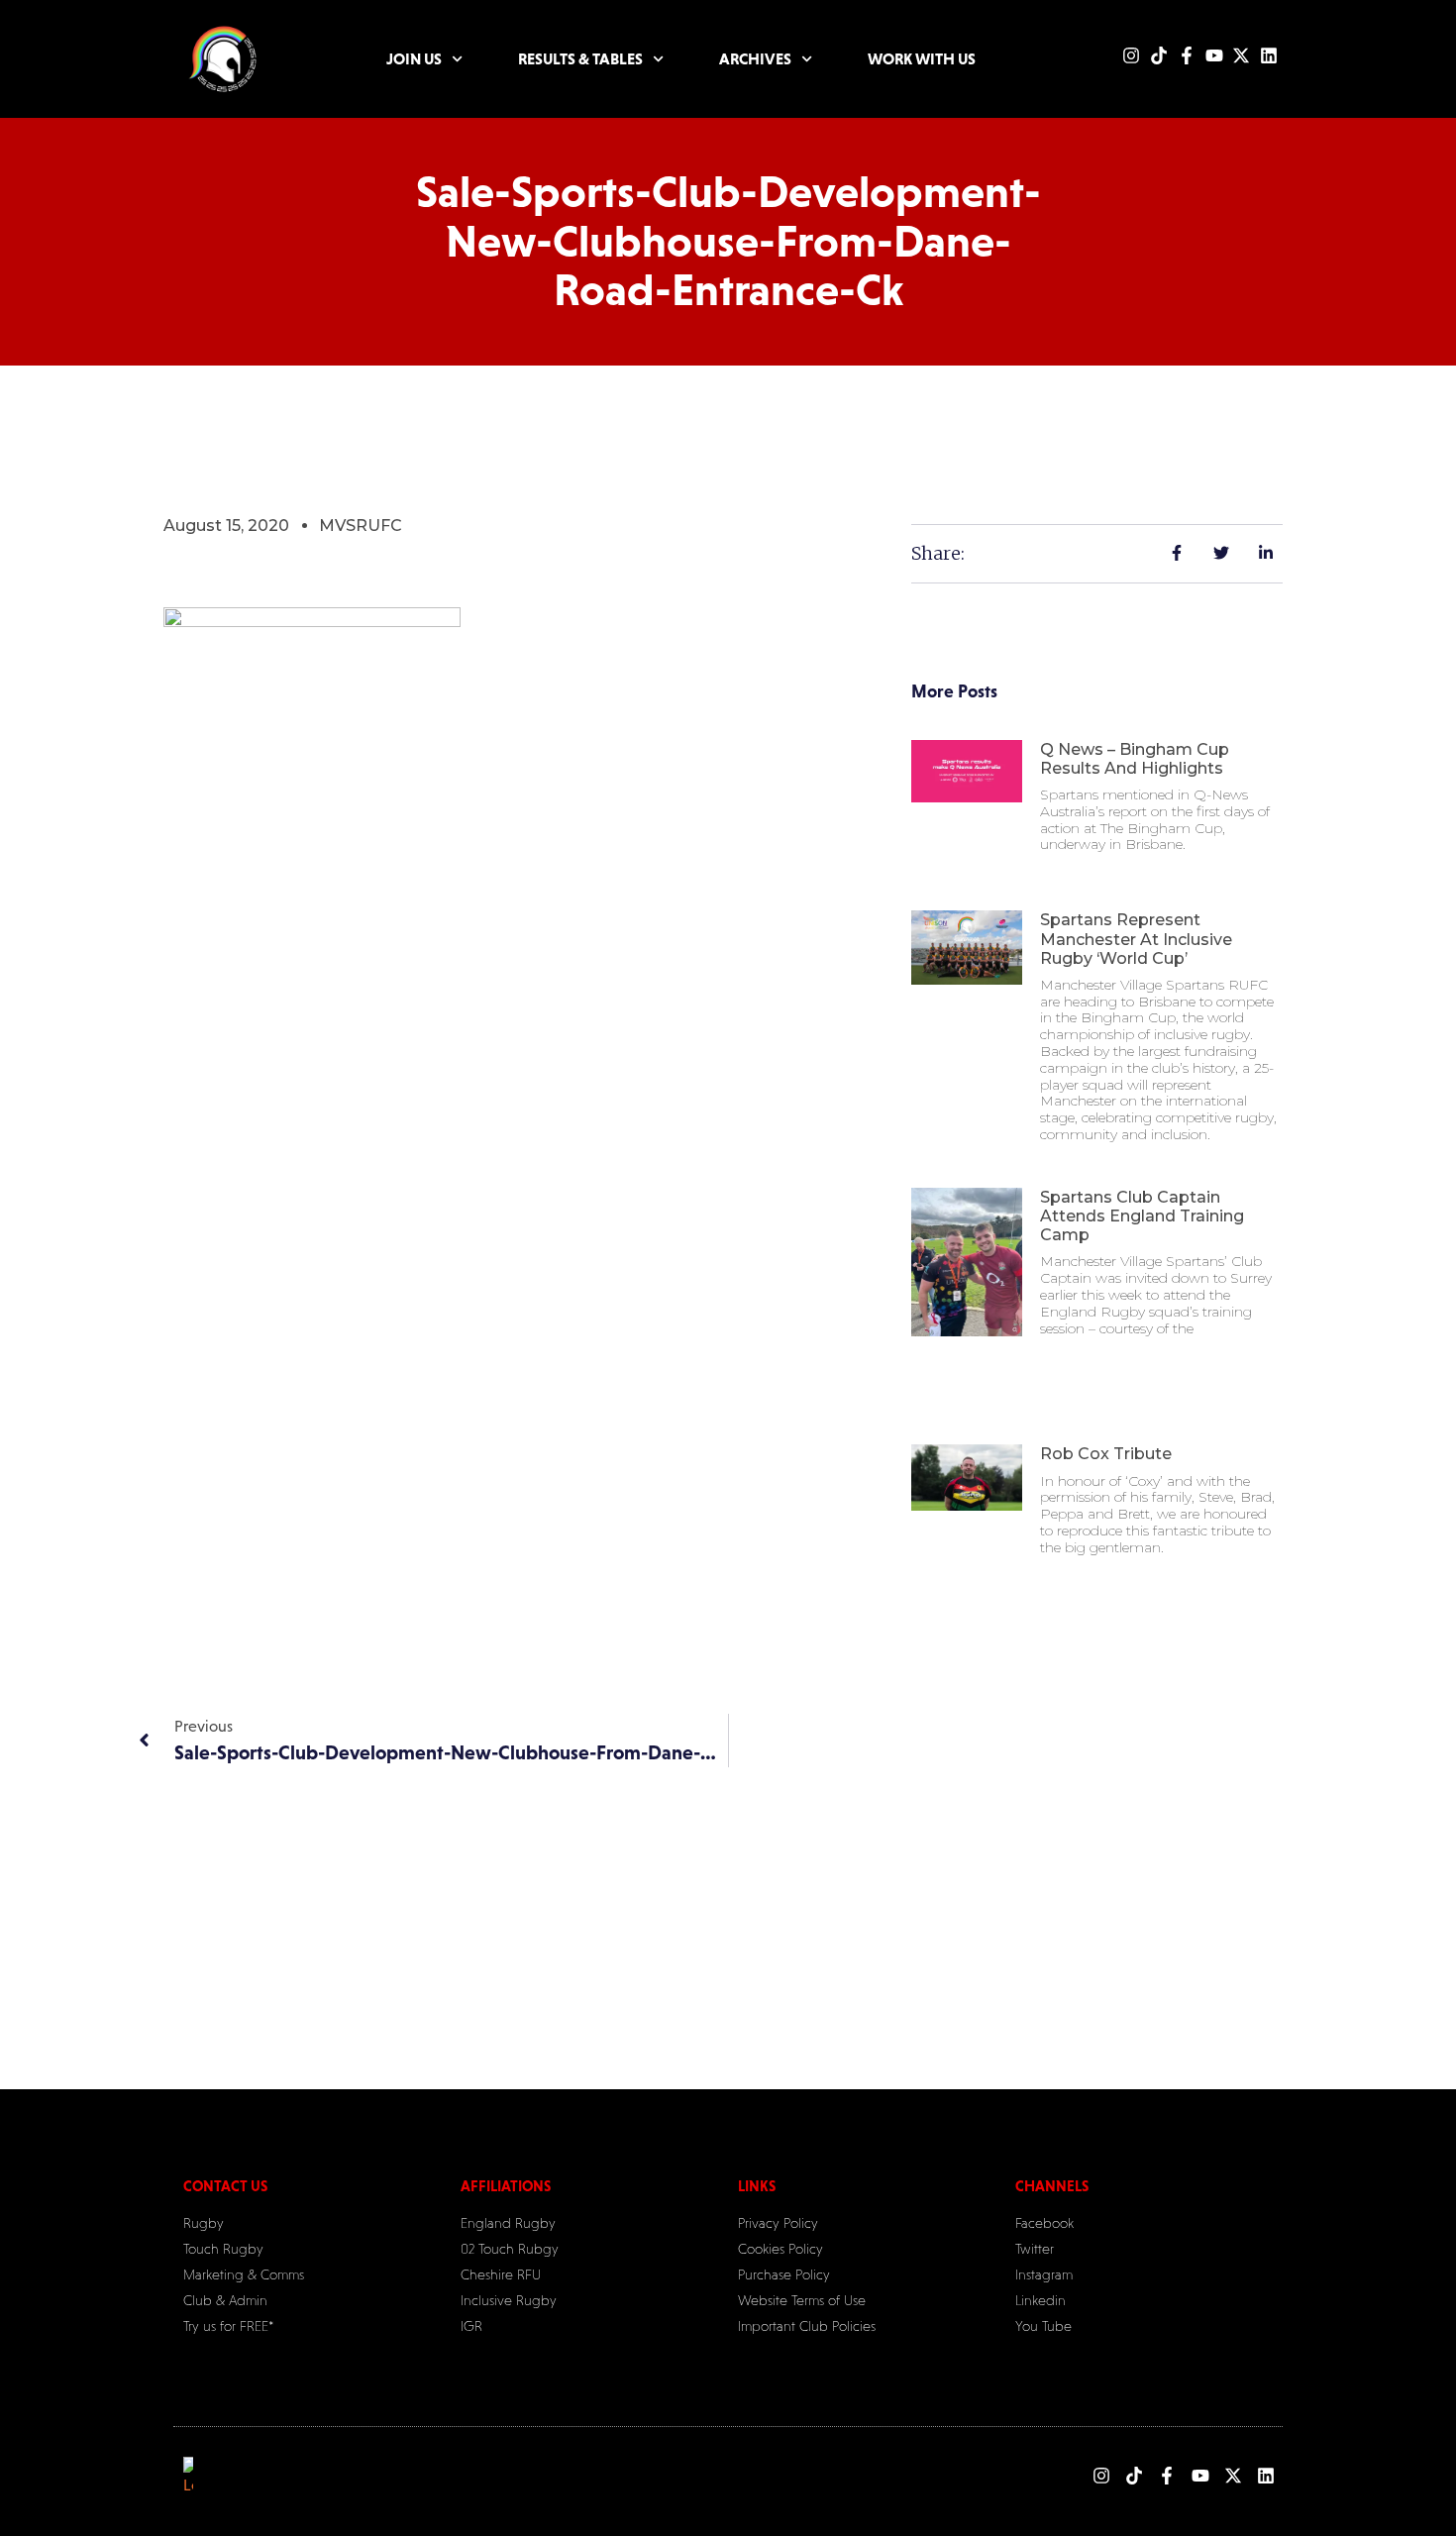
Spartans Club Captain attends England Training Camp (1142, 1216)
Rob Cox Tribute (1106, 1454)
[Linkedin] (1269, 55)
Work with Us (922, 58)
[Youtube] (1214, 55)
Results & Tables (580, 58)
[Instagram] (1131, 55)
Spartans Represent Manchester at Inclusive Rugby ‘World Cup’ (1136, 939)
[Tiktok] (1159, 55)
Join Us (414, 58)
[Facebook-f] (1187, 55)
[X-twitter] (1241, 55)
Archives (755, 58)
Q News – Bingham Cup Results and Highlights (1135, 759)
